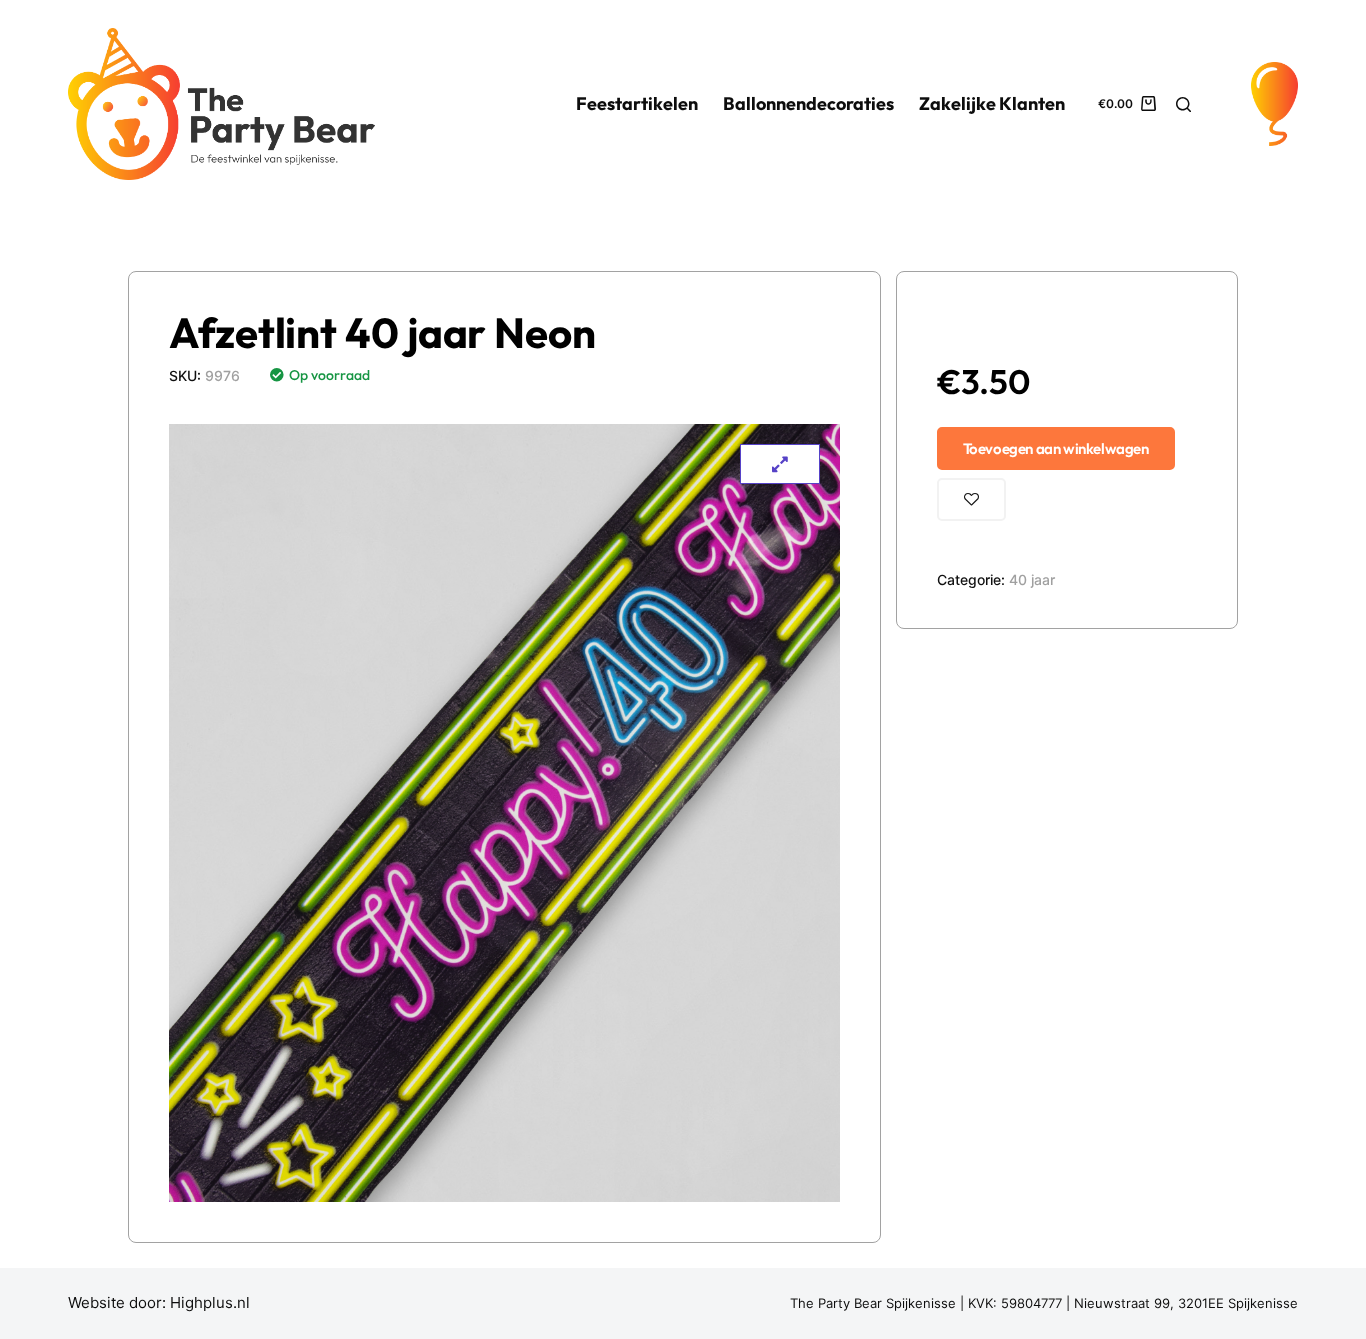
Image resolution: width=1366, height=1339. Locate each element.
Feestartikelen (637, 103)
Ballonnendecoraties (808, 103)
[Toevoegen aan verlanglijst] (971, 499)
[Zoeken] (1183, 104)
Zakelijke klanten (992, 103)
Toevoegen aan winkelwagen (1056, 448)
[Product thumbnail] (780, 464)
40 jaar (1032, 579)
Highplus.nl (210, 1302)
